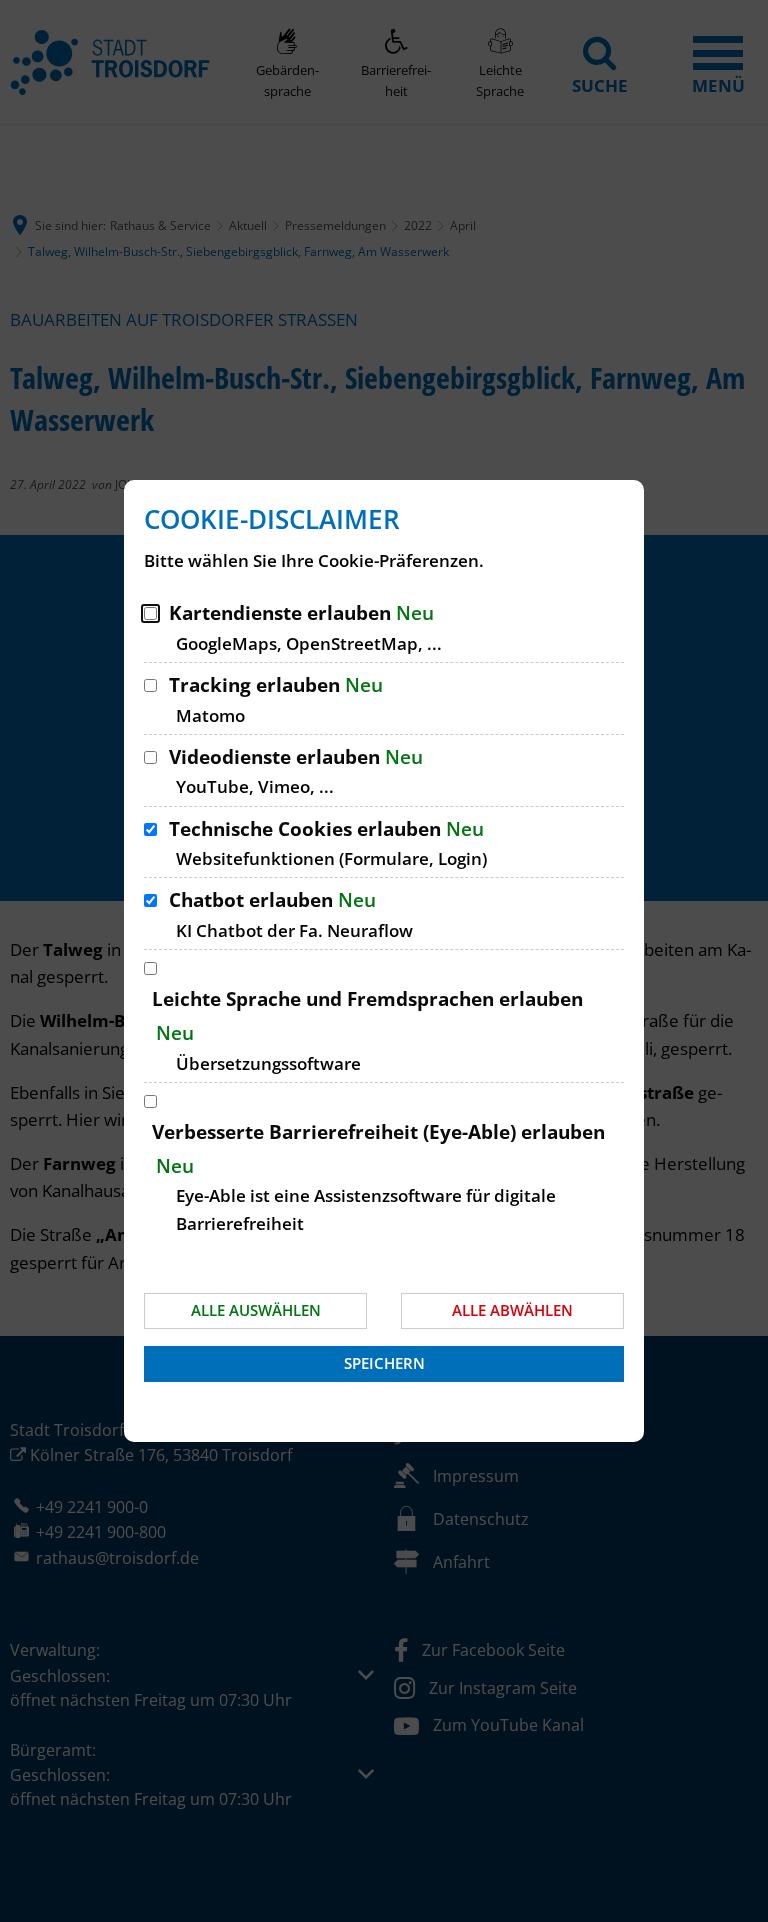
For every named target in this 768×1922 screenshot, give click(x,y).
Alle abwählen (512, 1310)
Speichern (384, 1363)
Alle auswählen (256, 1310)
